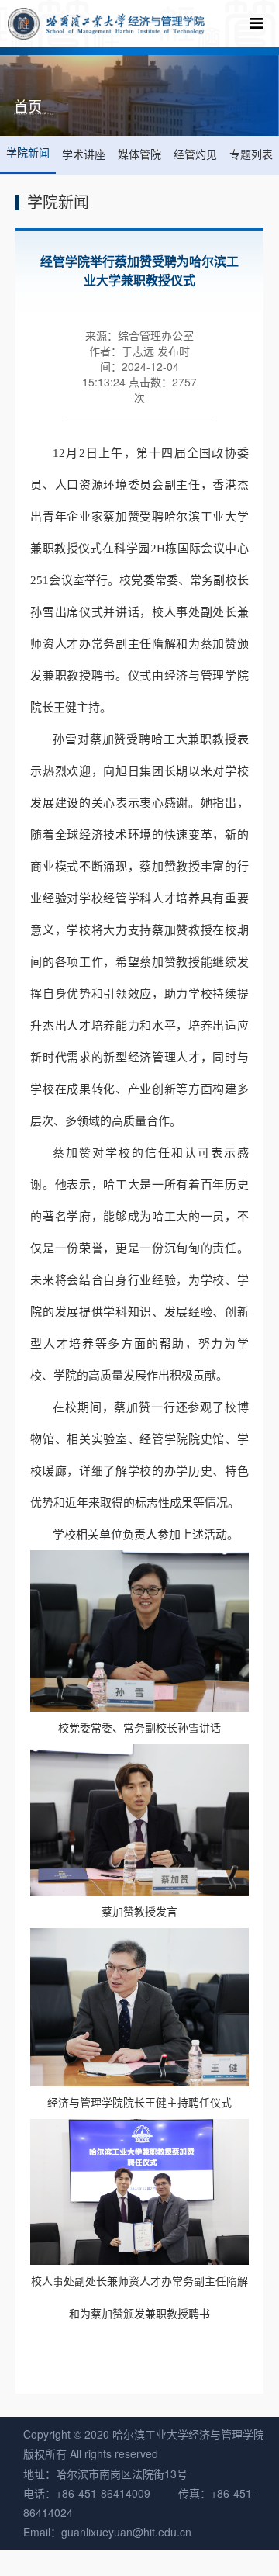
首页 (32, 113)
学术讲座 (84, 154)
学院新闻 (42, 113)
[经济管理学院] (106, 24)
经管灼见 (195, 154)
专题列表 (251, 154)
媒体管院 (139, 154)
